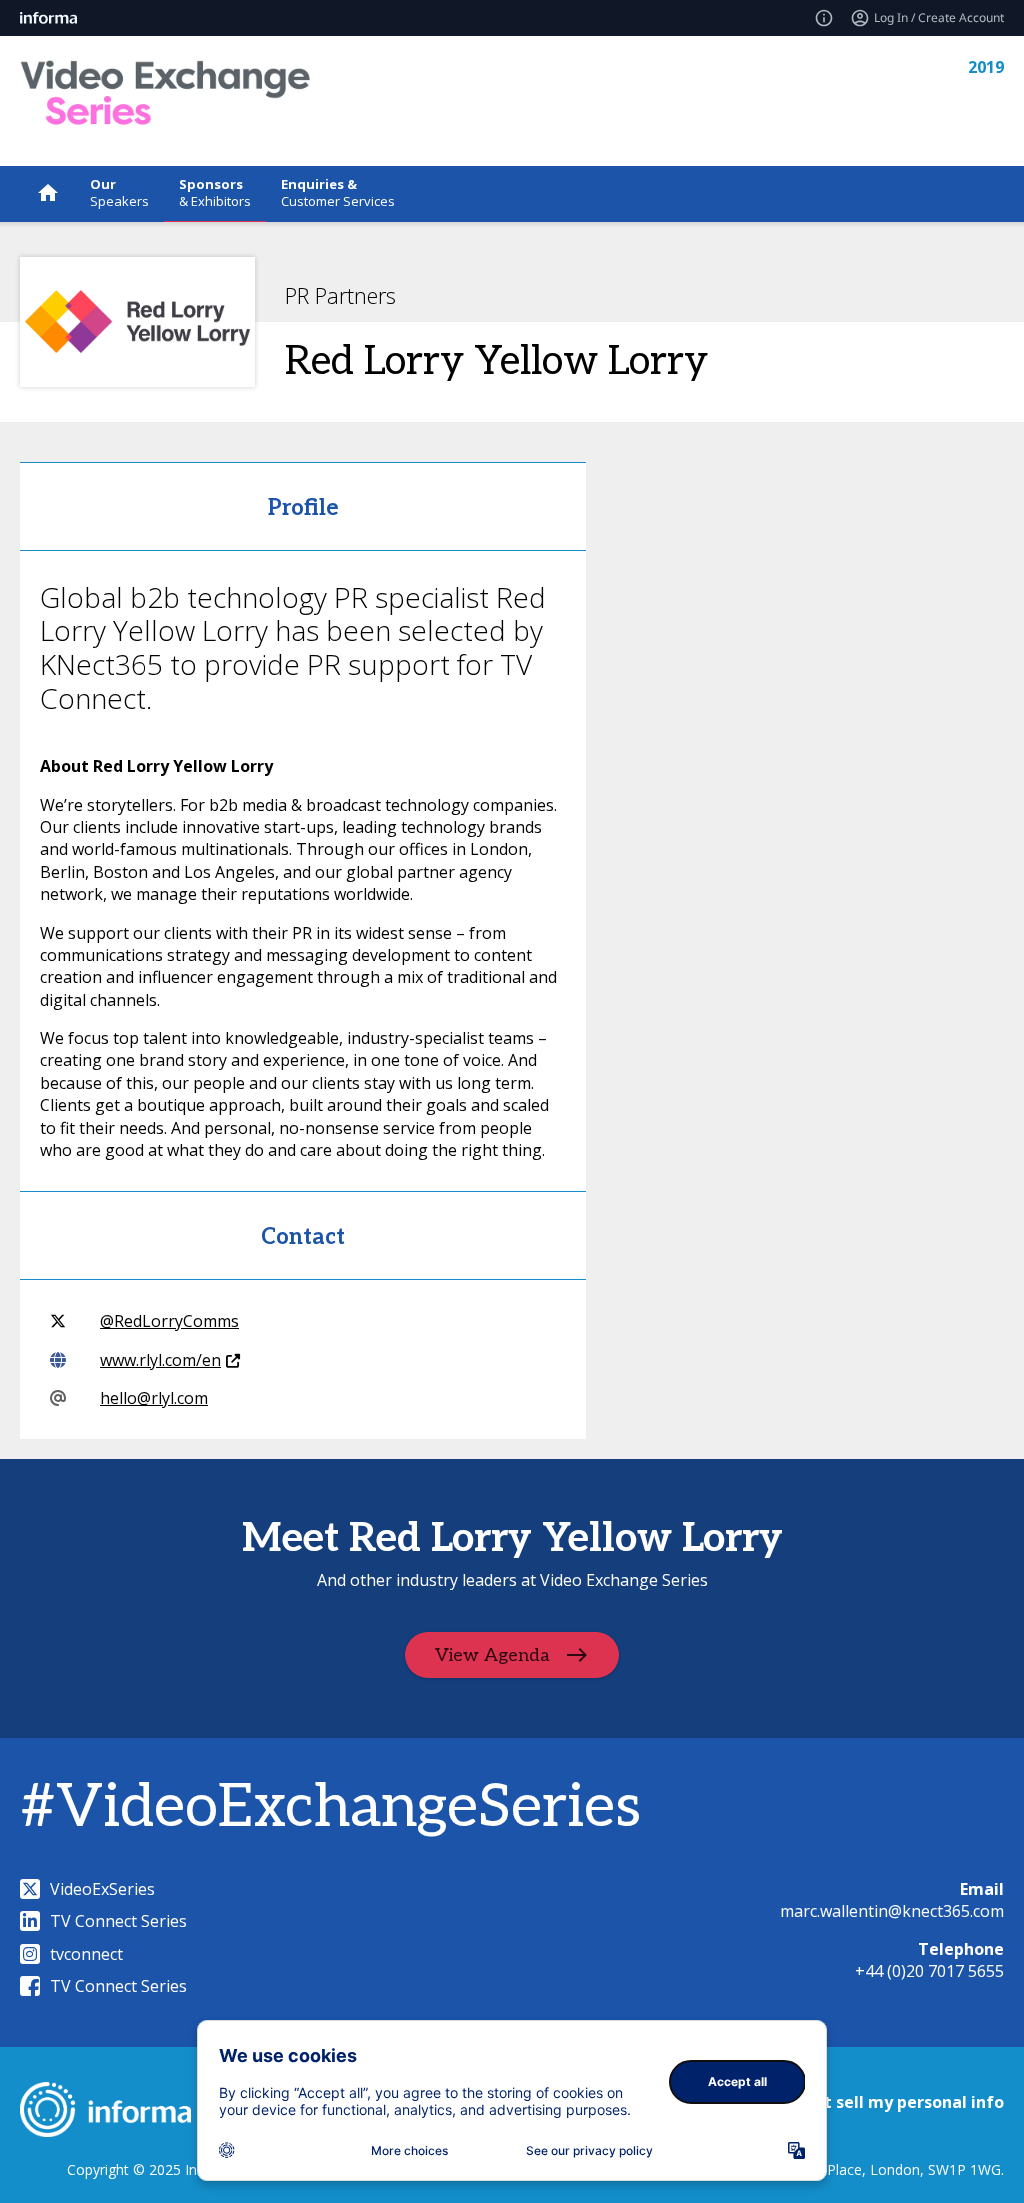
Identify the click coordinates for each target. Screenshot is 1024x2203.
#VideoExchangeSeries (330, 1808)
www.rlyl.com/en (160, 1360)
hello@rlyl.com (154, 1398)
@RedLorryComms (169, 1321)
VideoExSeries (102, 1889)
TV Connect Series (118, 1921)
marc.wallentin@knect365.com (892, 1911)
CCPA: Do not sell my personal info (866, 2102)
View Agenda (492, 1654)
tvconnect (86, 1954)
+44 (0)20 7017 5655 (929, 1971)
